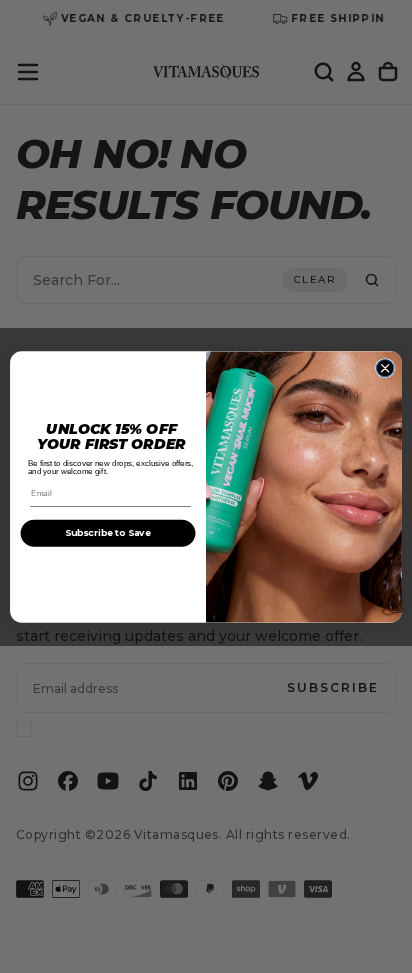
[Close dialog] (385, 368)
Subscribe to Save (108, 532)
